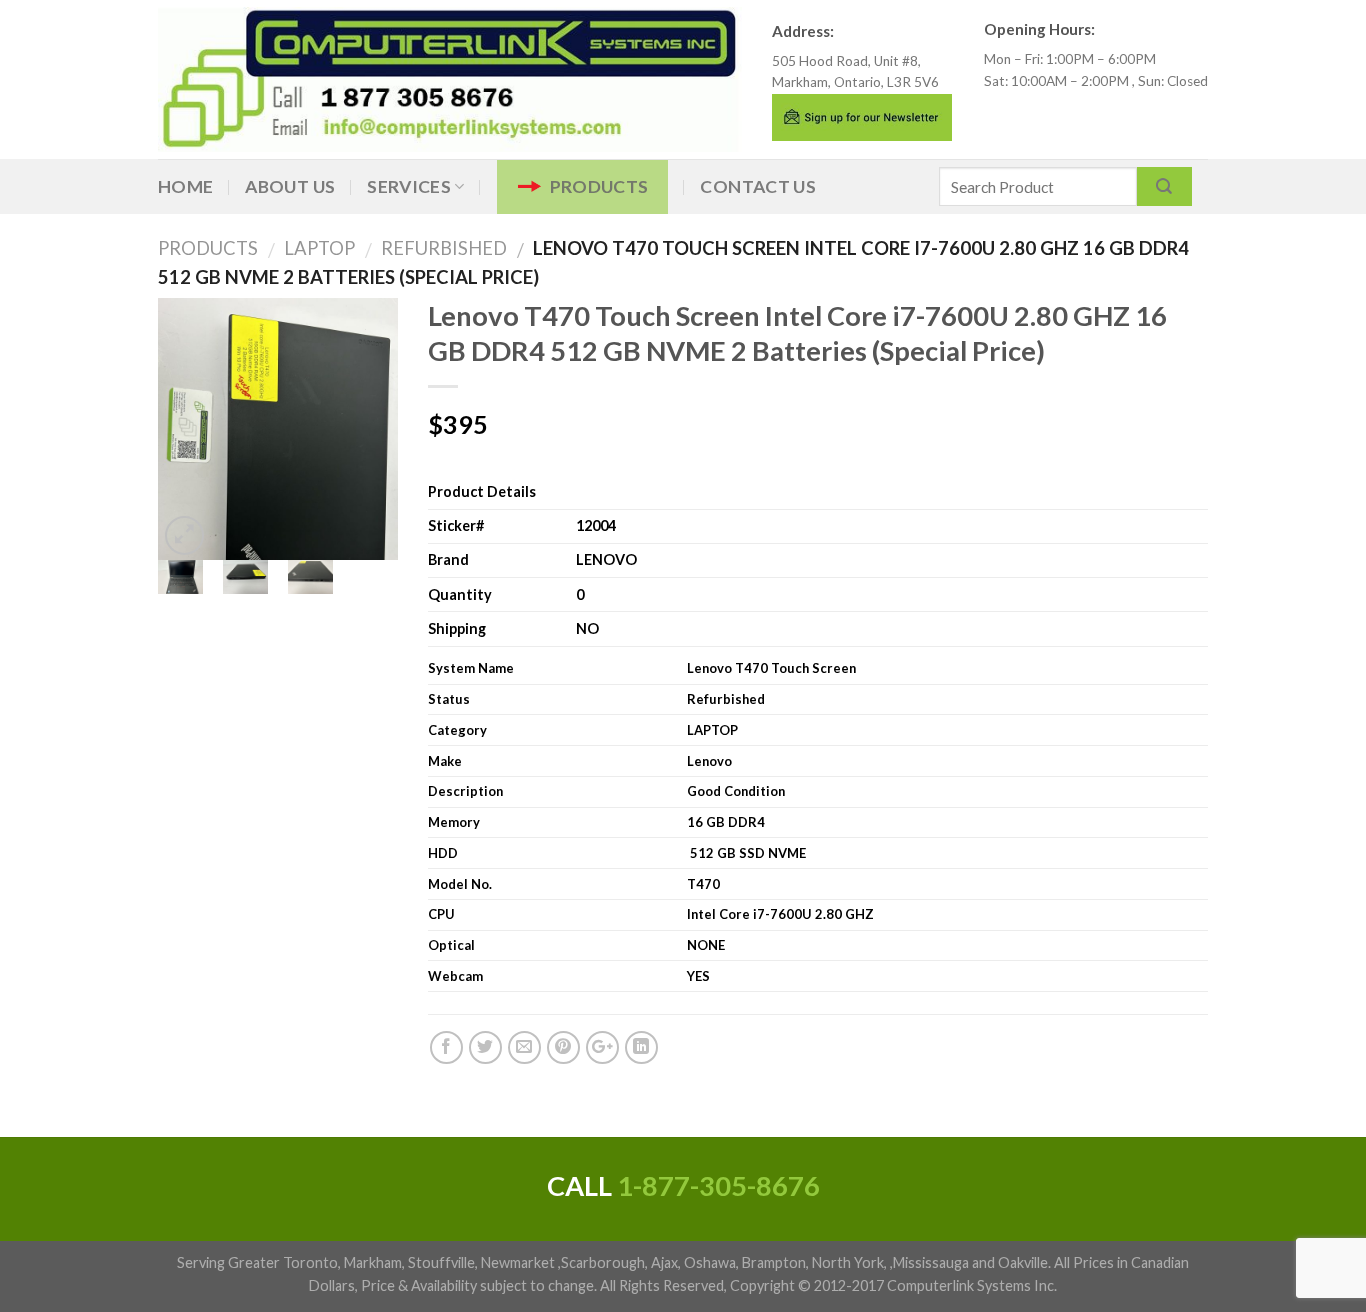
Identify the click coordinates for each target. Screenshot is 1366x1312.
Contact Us (758, 186)
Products (599, 186)
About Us (290, 186)
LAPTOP (311, 248)
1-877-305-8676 (718, 1185)
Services (409, 186)
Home (185, 186)
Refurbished (436, 248)
